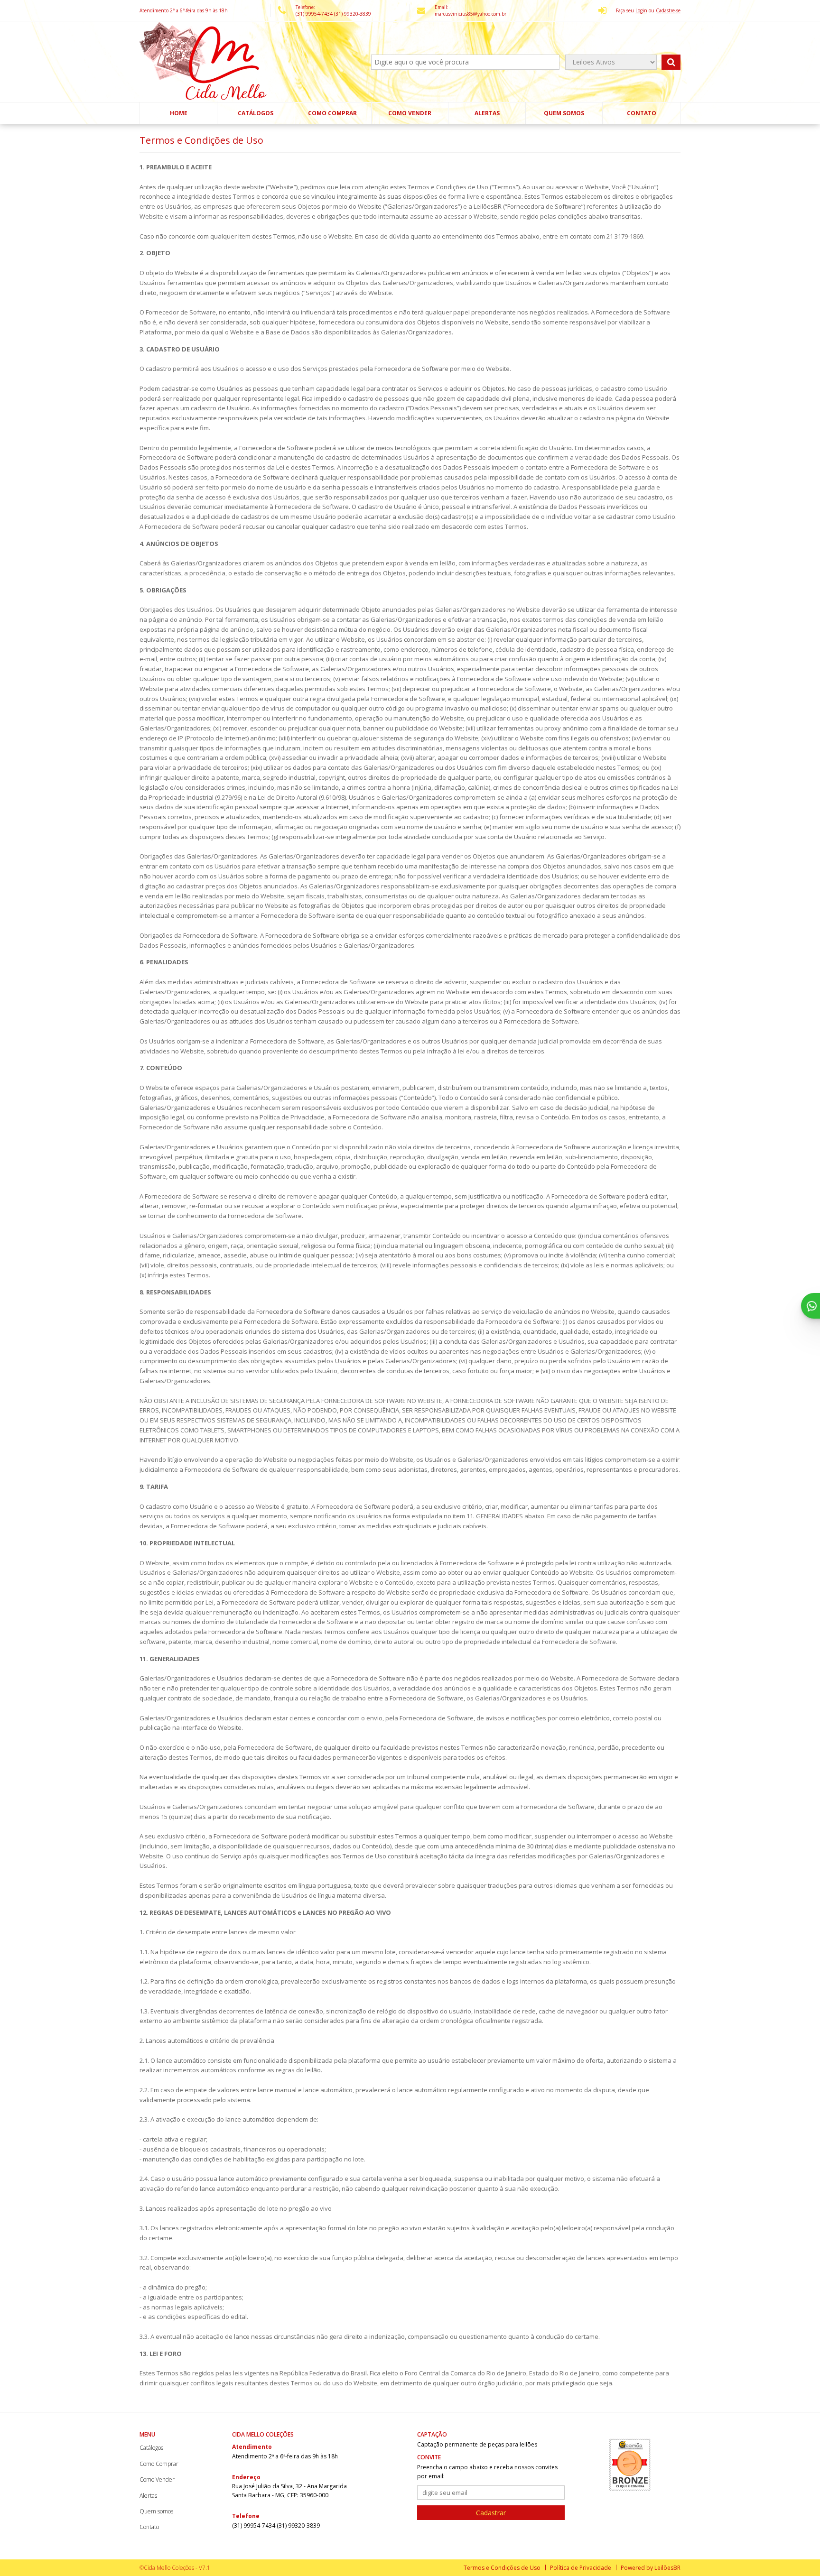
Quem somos (564, 113)
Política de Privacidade (581, 2568)
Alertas (487, 113)
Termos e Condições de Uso (502, 2568)
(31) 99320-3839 (353, 14)
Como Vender (410, 113)
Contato (642, 113)
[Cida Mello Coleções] (205, 62)
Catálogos (256, 113)
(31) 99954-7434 (315, 14)
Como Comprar (332, 113)
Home (179, 113)
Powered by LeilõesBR (651, 2568)
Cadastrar (491, 2513)
